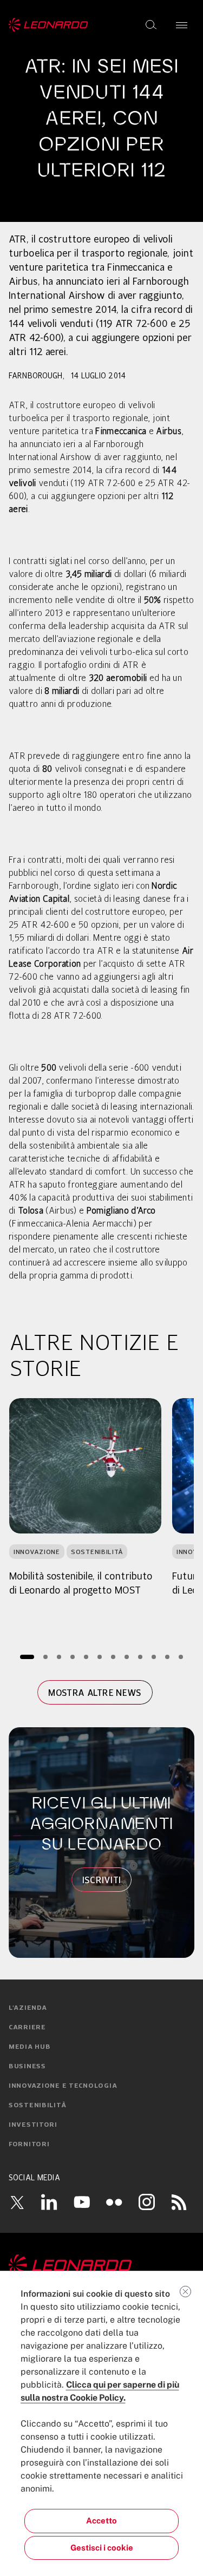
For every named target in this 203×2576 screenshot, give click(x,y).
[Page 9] (140, 1657)
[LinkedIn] (49, 2202)
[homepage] (48, 25)
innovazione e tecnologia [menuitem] (63, 2086)
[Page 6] (99, 1657)
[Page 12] (181, 1657)
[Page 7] (113, 1657)
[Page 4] (72, 1657)
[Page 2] (45, 1657)
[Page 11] (167, 1657)
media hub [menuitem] (30, 2047)
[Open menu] (182, 25)
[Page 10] (153, 1657)
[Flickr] (114, 2202)
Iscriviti (102, 1880)
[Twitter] (17, 2202)
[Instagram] (147, 2202)
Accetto (101, 2521)
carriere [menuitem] (27, 2028)
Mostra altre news (95, 1693)
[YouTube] (82, 2202)
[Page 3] (59, 1657)
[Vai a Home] (101, 2265)
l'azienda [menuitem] (28, 2008)
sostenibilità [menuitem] (37, 2106)
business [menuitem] (27, 2067)
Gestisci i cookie (102, 2548)
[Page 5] (86, 1657)
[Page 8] (126, 1657)
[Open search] (151, 25)
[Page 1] (27, 1657)
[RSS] (179, 2202)
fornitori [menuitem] (29, 2145)
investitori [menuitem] (33, 2125)
